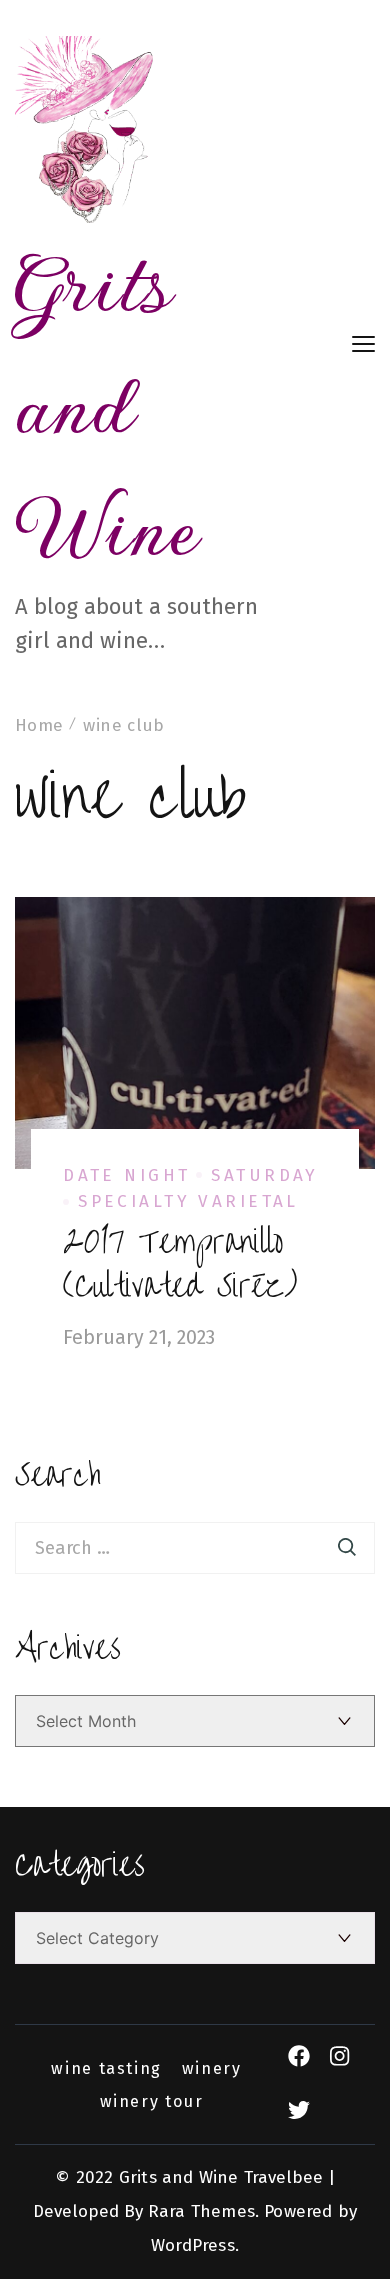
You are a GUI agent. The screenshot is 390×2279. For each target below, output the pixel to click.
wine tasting (106, 2069)
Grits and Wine (106, 405)
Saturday (264, 1175)
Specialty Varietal (188, 1201)
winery (212, 2069)
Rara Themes (201, 2211)
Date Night (126, 1175)
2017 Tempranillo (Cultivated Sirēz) (180, 1264)
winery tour (152, 2102)
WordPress (193, 2245)
